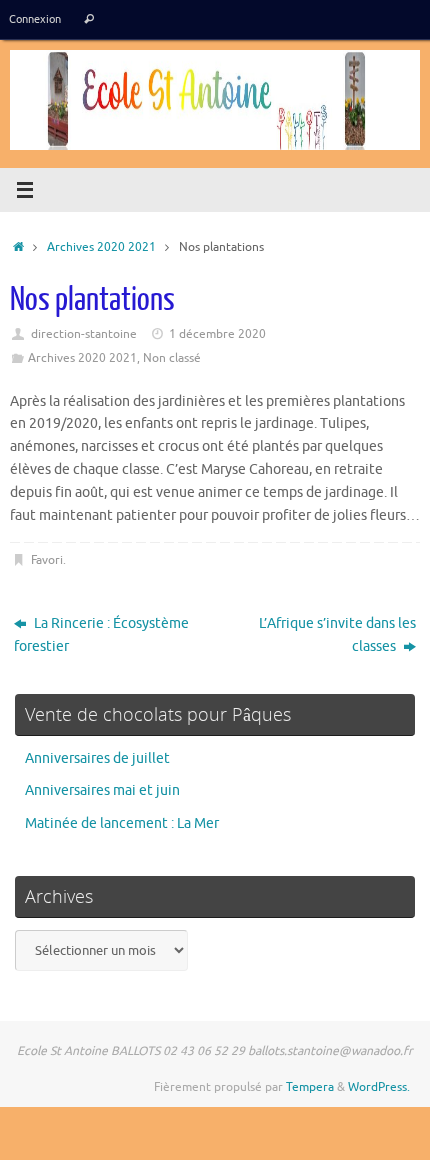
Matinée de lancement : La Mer (122, 823)
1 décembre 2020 (217, 334)
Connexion (35, 19)
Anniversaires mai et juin (102, 790)
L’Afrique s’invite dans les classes (337, 635)
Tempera (310, 1087)
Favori (47, 560)
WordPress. (379, 1087)
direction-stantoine (84, 334)
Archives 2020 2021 (101, 247)
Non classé (172, 358)
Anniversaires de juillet (97, 758)
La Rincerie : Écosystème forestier (101, 635)
